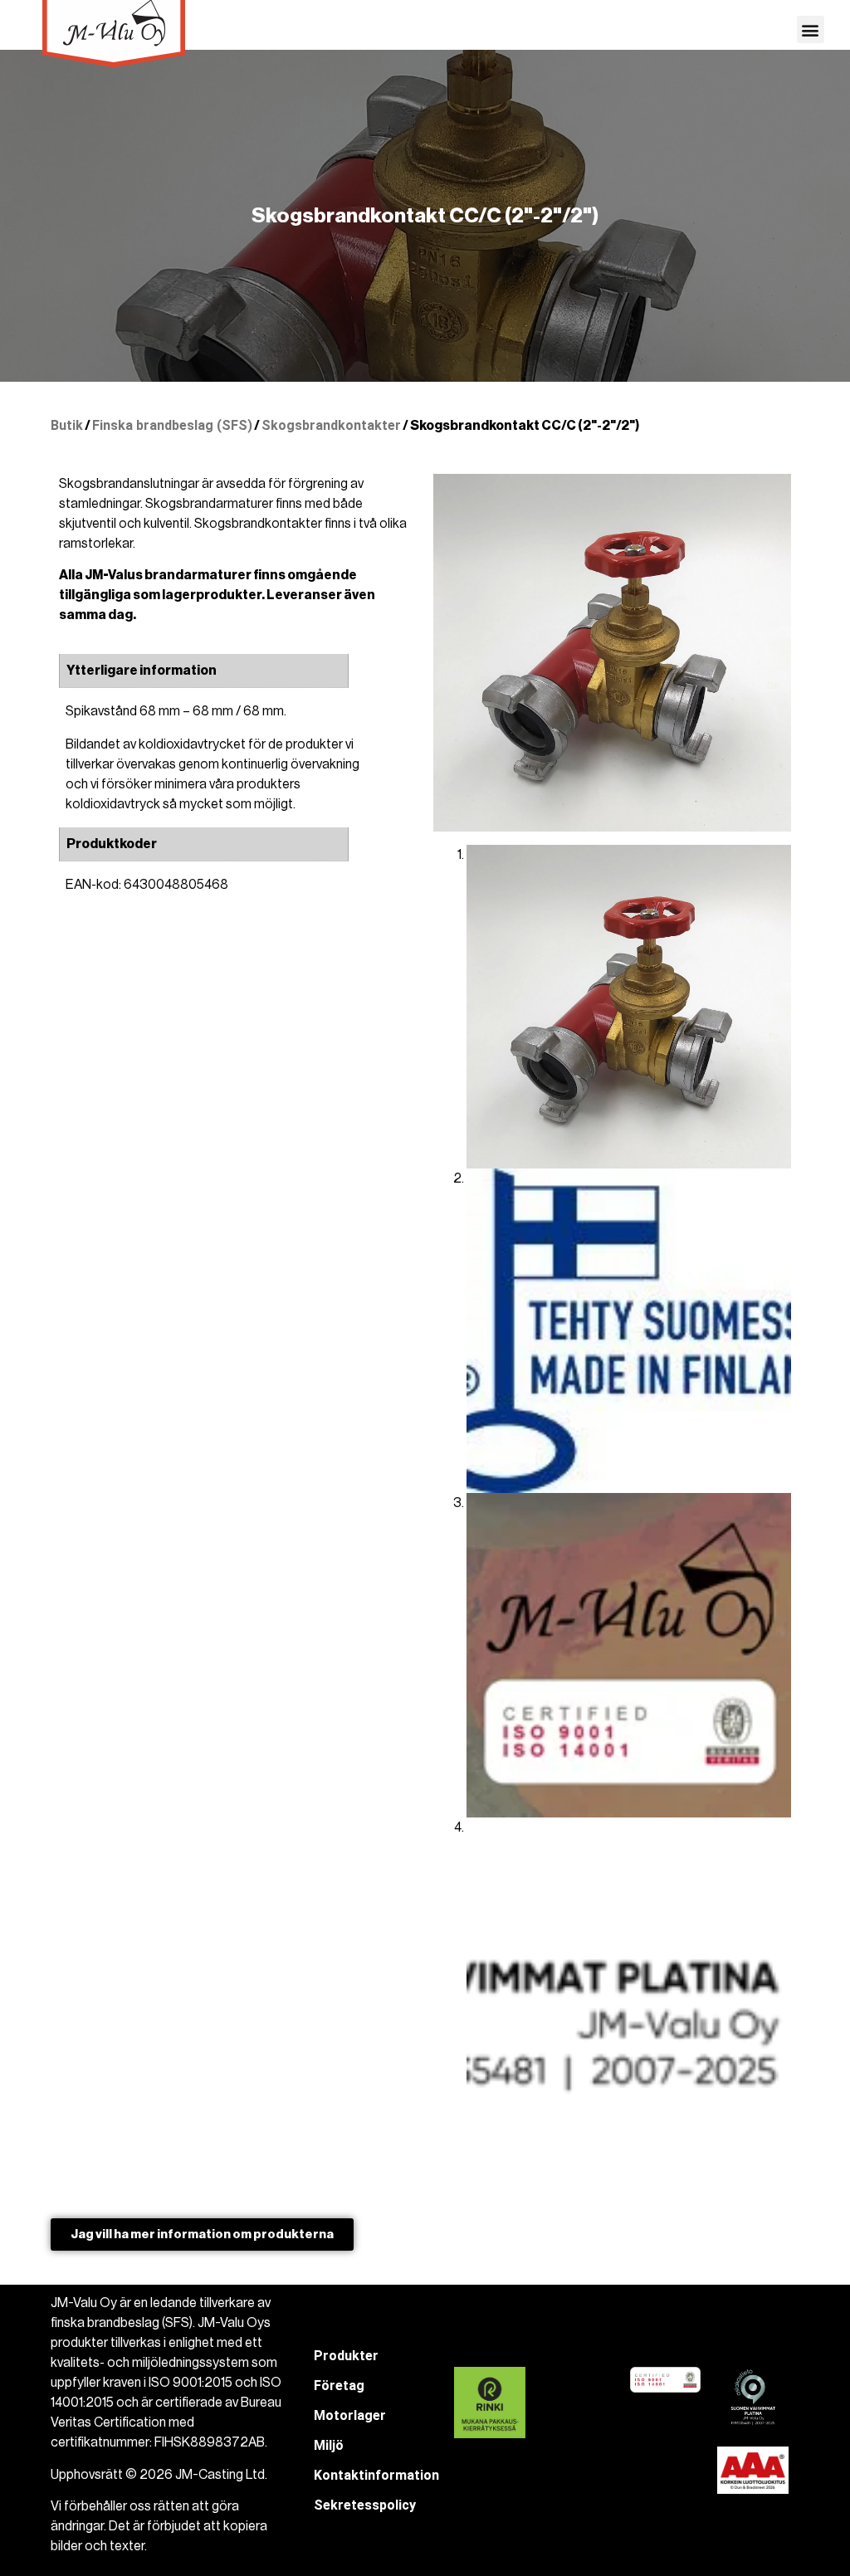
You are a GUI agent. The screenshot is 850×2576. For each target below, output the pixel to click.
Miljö (329, 2445)
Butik (67, 425)
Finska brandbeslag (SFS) (172, 425)
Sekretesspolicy (365, 2505)
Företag (339, 2386)
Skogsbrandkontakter (331, 425)
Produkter (346, 2356)
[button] (811, 29)
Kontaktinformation (376, 2475)
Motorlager (350, 2415)
